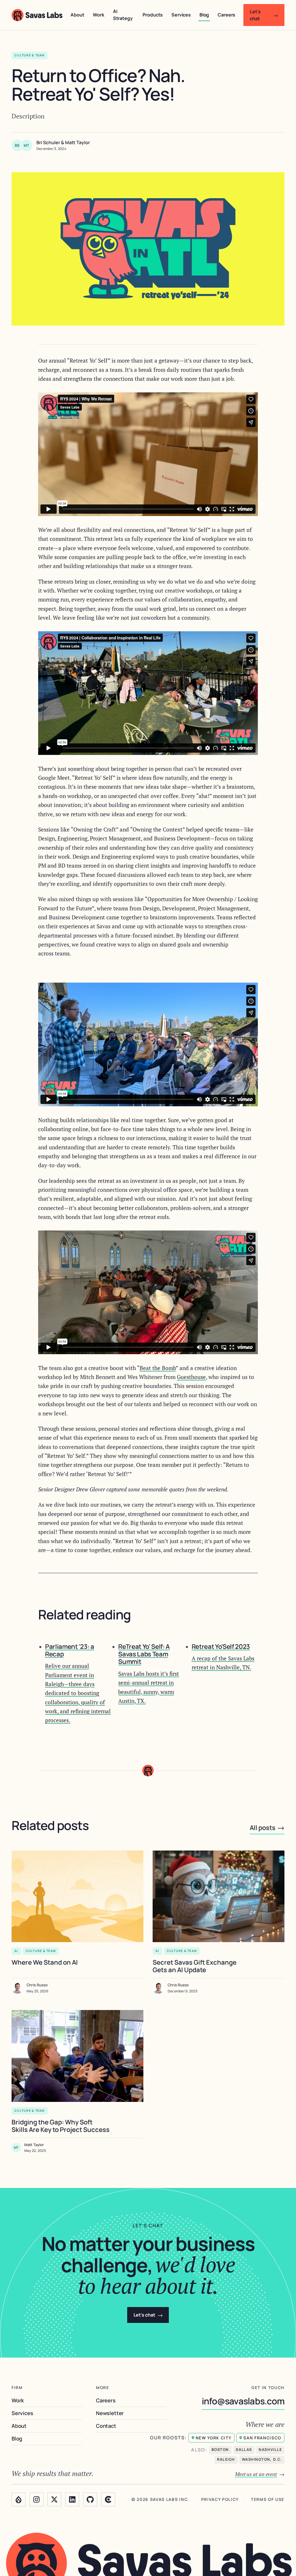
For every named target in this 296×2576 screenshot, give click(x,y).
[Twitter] (54, 2499)
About (77, 15)
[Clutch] (108, 2499)
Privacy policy (220, 2500)
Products (153, 15)
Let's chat (264, 15)
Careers (226, 15)
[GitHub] (90, 2499)
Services (181, 15)
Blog (204, 15)
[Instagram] (36, 2499)
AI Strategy (123, 15)
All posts (267, 1827)
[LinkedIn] (72, 2499)
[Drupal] (18, 2499)
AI (16, 1951)
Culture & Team (41, 1951)
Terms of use (268, 2500)
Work (98, 15)
